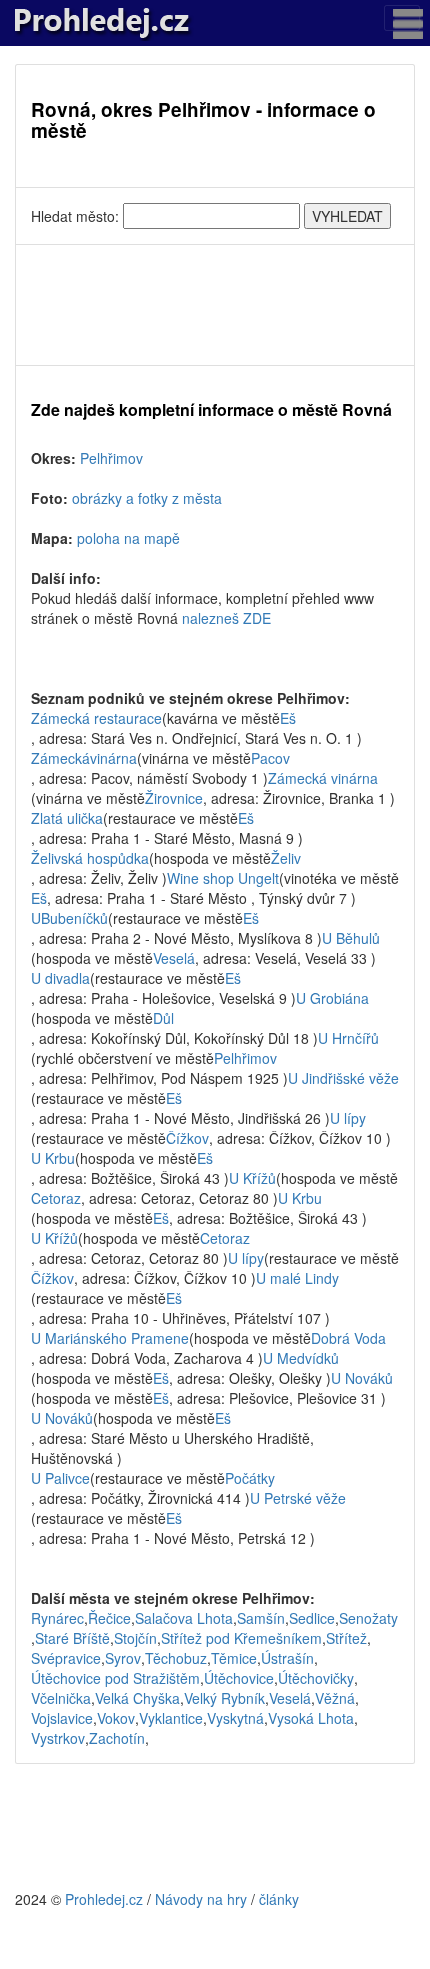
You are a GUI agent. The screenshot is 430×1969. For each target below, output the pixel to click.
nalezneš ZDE (226, 618)
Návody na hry (201, 1899)
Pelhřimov (111, 458)
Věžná (335, 1698)
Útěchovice (239, 1678)
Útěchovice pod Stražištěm (115, 1678)
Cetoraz (56, 1198)
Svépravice (66, 1658)
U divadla (60, 978)
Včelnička (61, 1698)
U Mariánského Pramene (110, 1338)
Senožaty (368, 1618)
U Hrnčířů (348, 1038)
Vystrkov (58, 1738)
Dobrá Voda (348, 1338)
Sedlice (312, 1618)
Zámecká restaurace (96, 718)
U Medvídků (301, 1358)
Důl (163, 1018)
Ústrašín (287, 1658)
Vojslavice (62, 1718)
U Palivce (60, 1478)
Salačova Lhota (184, 1618)
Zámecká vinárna (323, 778)
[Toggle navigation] (402, 18)
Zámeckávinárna (84, 758)
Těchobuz (176, 1658)
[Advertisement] (215, 305)
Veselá (174, 958)
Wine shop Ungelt (223, 878)
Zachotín (117, 1738)
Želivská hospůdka (90, 858)
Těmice (234, 1658)
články (279, 1899)
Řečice (109, 1618)
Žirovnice (174, 798)
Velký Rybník (224, 1698)
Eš (288, 718)
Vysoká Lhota (311, 1718)
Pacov (270, 758)
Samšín (261, 1618)
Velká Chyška (137, 1698)
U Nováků (362, 1378)
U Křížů (252, 1178)
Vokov (116, 1718)
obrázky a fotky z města (147, 498)
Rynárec (57, 1618)
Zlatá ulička (67, 818)
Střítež (346, 1638)
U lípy (348, 1118)
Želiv (286, 858)
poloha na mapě (128, 538)
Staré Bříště (72, 1638)
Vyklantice (171, 1718)
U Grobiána (332, 998)
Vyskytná (235, 1718)
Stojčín (135, 1638)
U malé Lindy (297, 1278)
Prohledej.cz (104, 1899)
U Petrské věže (298, 1498)
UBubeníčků (69, 918)
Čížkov (187, 1138)
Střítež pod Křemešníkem (241, 1638)
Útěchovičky (316, 1678)
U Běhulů (351, 938)
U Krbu (53, 1158)
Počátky (250, 1478)
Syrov (123, 1658)
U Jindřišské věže (343, 1078)
